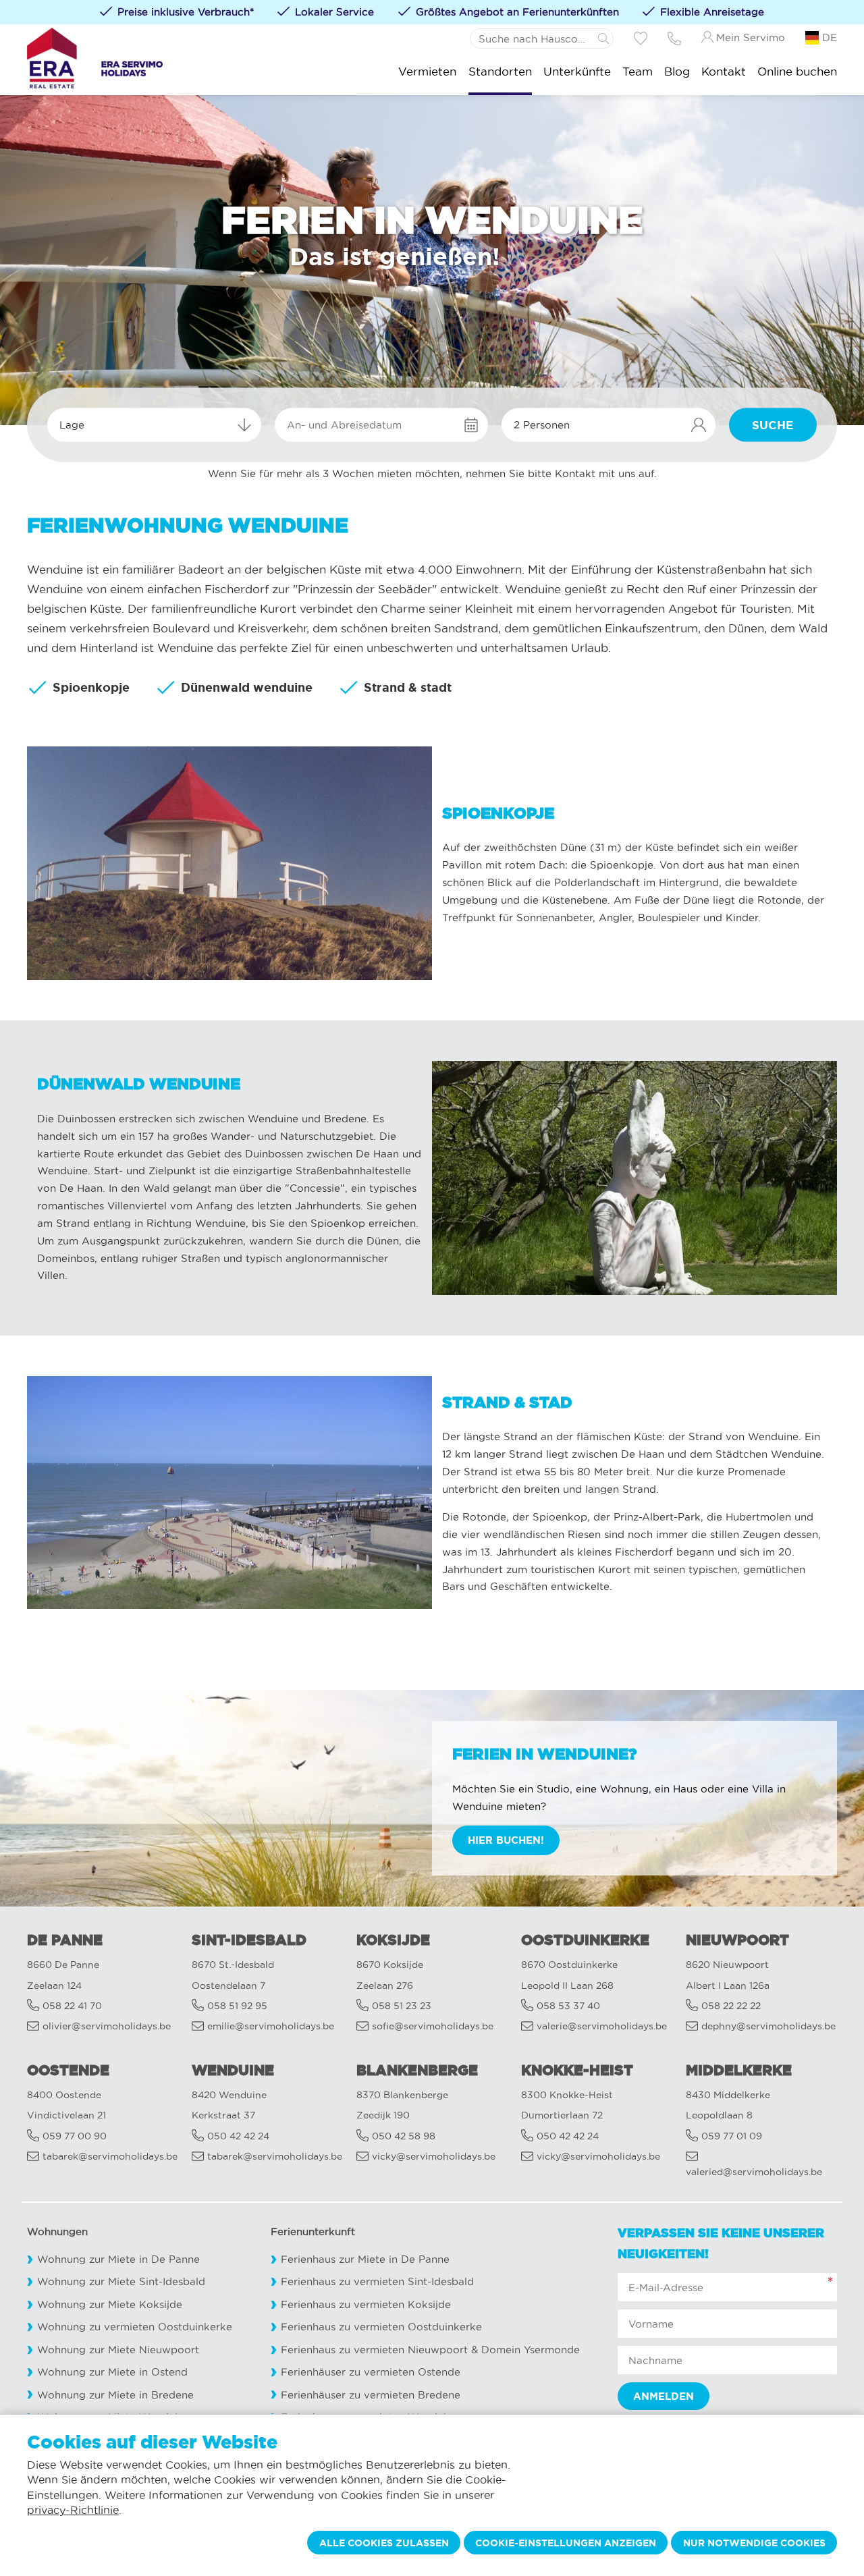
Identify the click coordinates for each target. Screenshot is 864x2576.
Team (638, 71)
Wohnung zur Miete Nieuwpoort (118, 2350)
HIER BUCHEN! (506, 1840)
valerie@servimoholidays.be (602, 2026)
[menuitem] (427, 71)
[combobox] (154, 425)
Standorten (500, 71)
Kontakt (724, 71)
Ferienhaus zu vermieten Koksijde (366, 2304)
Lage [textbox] (72, 425)
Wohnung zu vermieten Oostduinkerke (135, 2327)
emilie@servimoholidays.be (271, 2026)
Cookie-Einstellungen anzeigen (566, 2543)
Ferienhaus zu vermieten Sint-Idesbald (377, 2281)
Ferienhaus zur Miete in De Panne (365, 2259)
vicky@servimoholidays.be (434, 2157)
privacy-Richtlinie (73, 2510)
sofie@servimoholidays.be (433, 2026)
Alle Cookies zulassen (384, 2543)
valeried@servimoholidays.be (754, 2172)
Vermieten (427, 71)
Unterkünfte (577, 71)
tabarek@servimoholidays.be (110, 2157)
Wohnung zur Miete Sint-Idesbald (121, 2281)
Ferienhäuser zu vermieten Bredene (371, 2395)
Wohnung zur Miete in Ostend (112, 2372)
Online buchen (797, 71)
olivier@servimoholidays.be (107, 2026)
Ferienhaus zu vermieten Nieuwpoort (374, 2350)
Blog (677, 71)
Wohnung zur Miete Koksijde (110, 2304)
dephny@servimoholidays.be (768, 2026)
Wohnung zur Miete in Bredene (115, 2395)
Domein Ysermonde (531, 2350)
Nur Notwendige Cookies (754, 2543)
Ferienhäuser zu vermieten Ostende (371, 2372)
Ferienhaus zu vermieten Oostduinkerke (381, 2327)
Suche (773, 425)
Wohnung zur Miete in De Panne (118, 2259)
